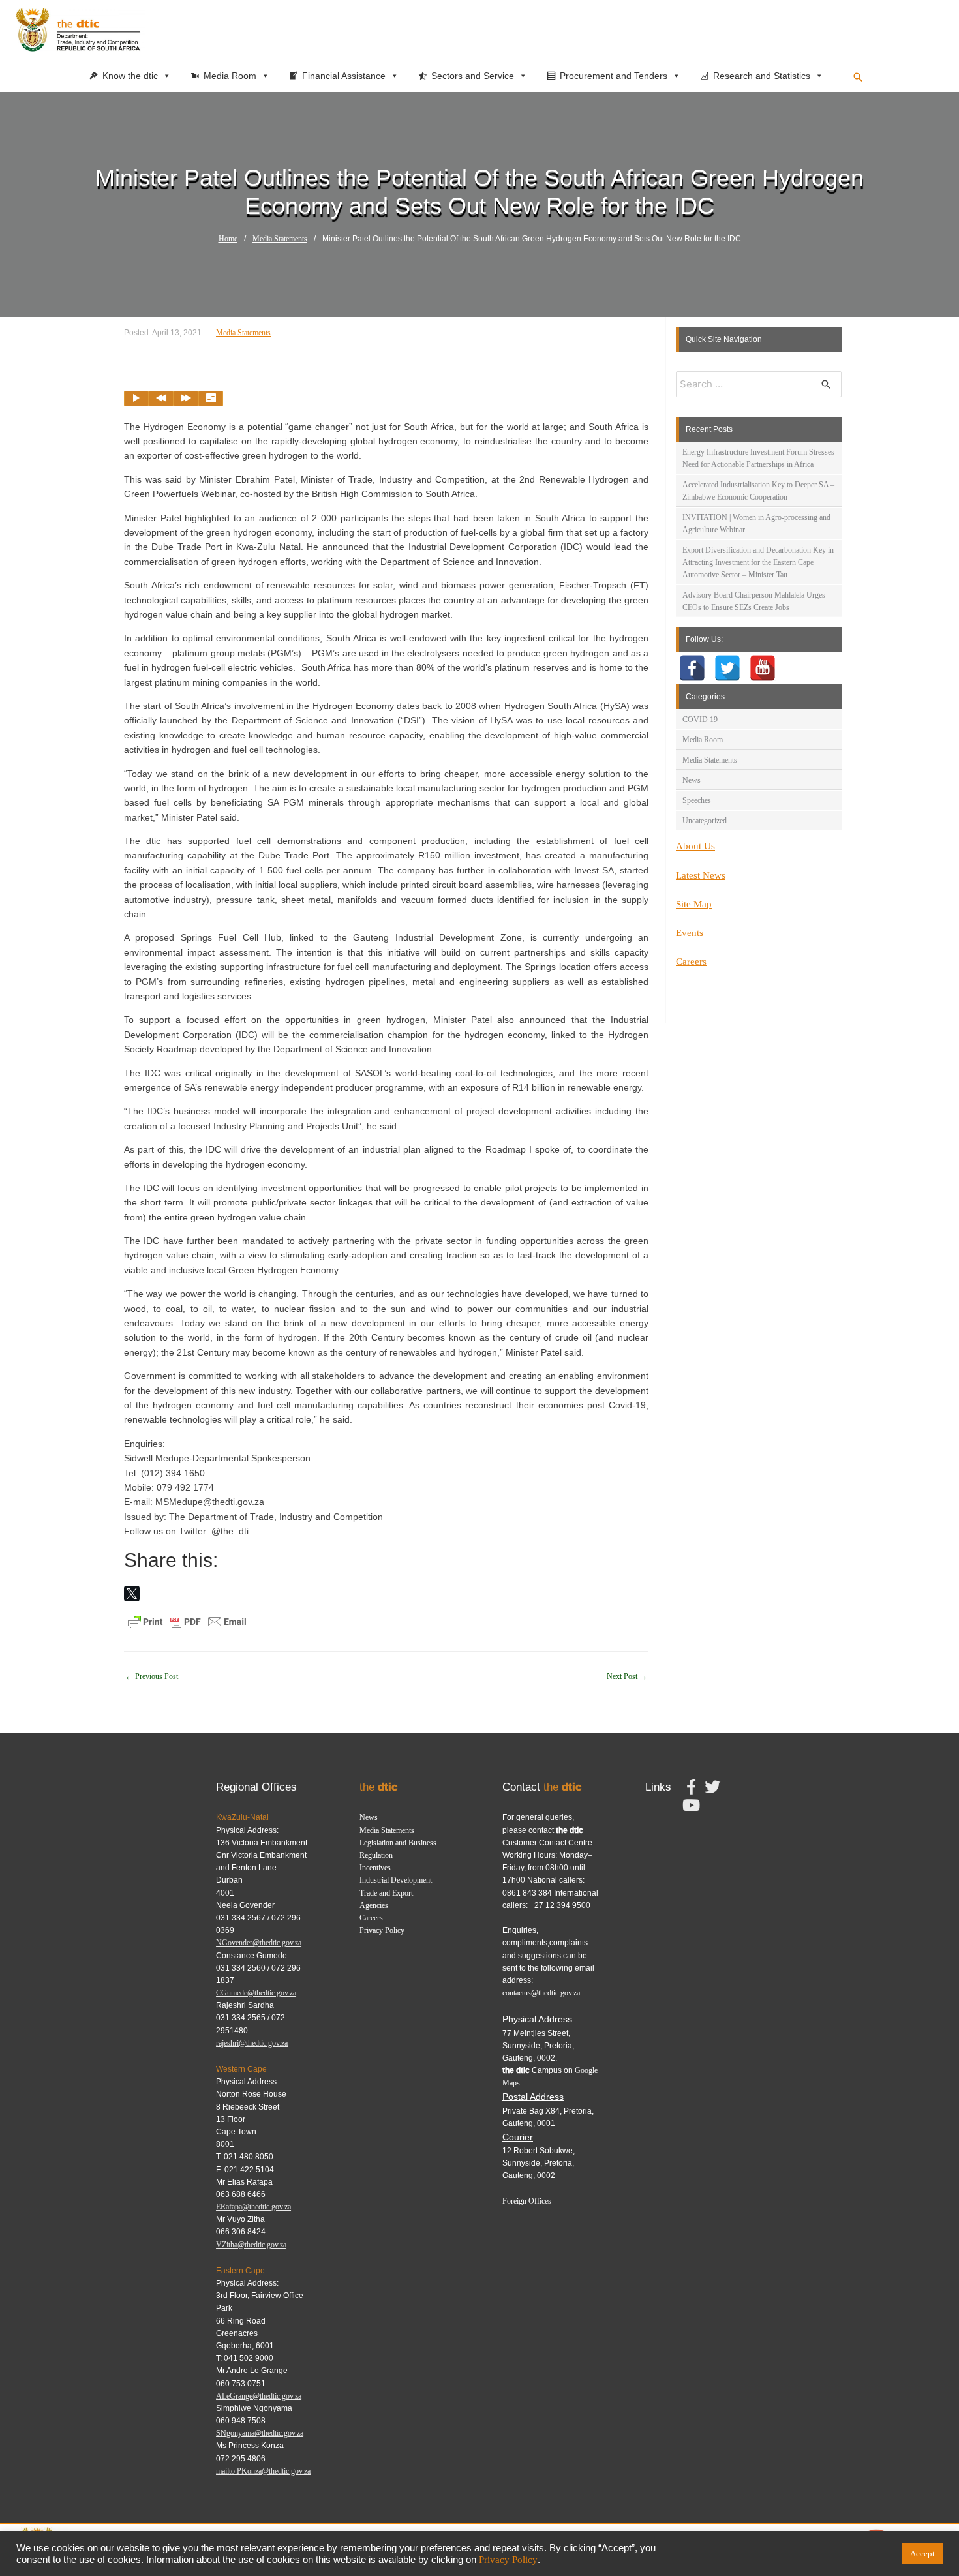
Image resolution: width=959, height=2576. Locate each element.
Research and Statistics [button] (762, 76)
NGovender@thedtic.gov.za (259, 1943)
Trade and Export (386, 1893)
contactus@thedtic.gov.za (541, 1993)
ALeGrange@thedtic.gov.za (259, 2396)
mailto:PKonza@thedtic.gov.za (263, 2471)
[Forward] (186, 399)
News (692, 780)
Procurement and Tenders (614, 76)
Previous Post (152, 1676)
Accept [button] (922, 2553)
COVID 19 (700, 720)
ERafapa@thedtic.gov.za (253, 2207)
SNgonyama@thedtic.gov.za (260, 2433)
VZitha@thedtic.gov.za (251, 2245)
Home (228, 239)
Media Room (703, 740)
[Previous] (161, 399)
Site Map (694, 904)
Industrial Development (396, 1880)
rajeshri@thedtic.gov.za (252, 2043)
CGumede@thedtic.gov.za (256, 1993)
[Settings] (211, 399)
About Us (695, 846)
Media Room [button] (230, 76)
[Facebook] (692, 668)
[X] (132, 1594)
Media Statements (280, 239)
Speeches (697, 800)
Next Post (627, 1676)
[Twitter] (727, 668)
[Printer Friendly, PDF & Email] (187, 1621)
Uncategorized (705, 821)
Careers (691, 962)
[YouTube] (763, 668)
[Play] (136, 399)
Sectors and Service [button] (473, 76)
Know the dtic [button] (130, 76)
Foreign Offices (527, 2201)
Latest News (701, 875)
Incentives (375, 1868)
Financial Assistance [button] (344, 76)
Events (690, 933)
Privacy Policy (382, 1930)
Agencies (374, 1905)
